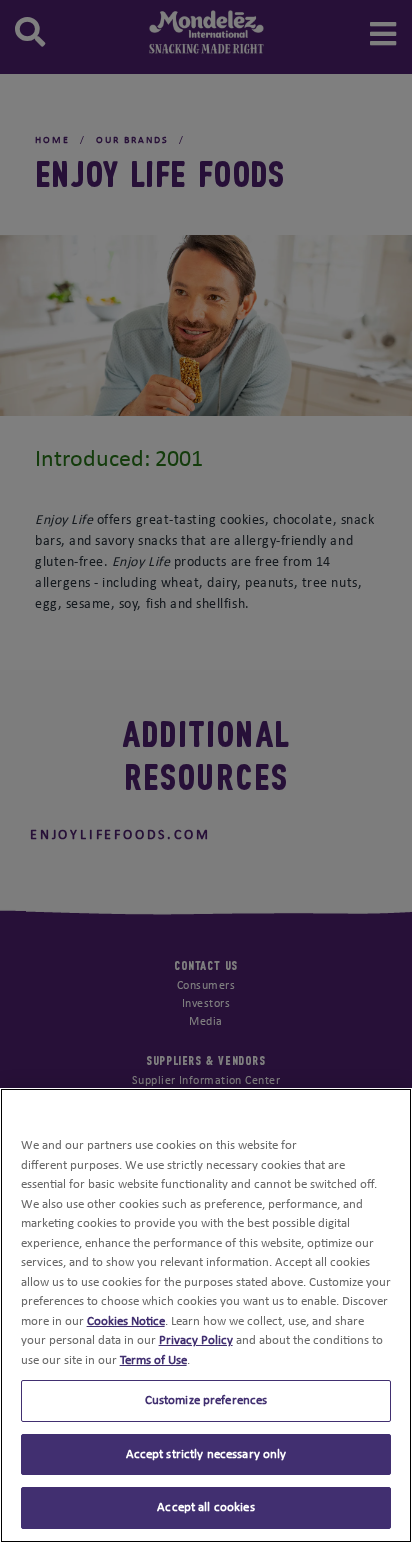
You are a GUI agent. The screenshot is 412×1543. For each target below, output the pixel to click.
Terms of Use (153, 1360)
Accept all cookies (205, 1507)
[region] (206, 1315)
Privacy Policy (196, 1340)
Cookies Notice (126, 1321)
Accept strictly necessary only (206, 1454)
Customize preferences (206, 1400)
